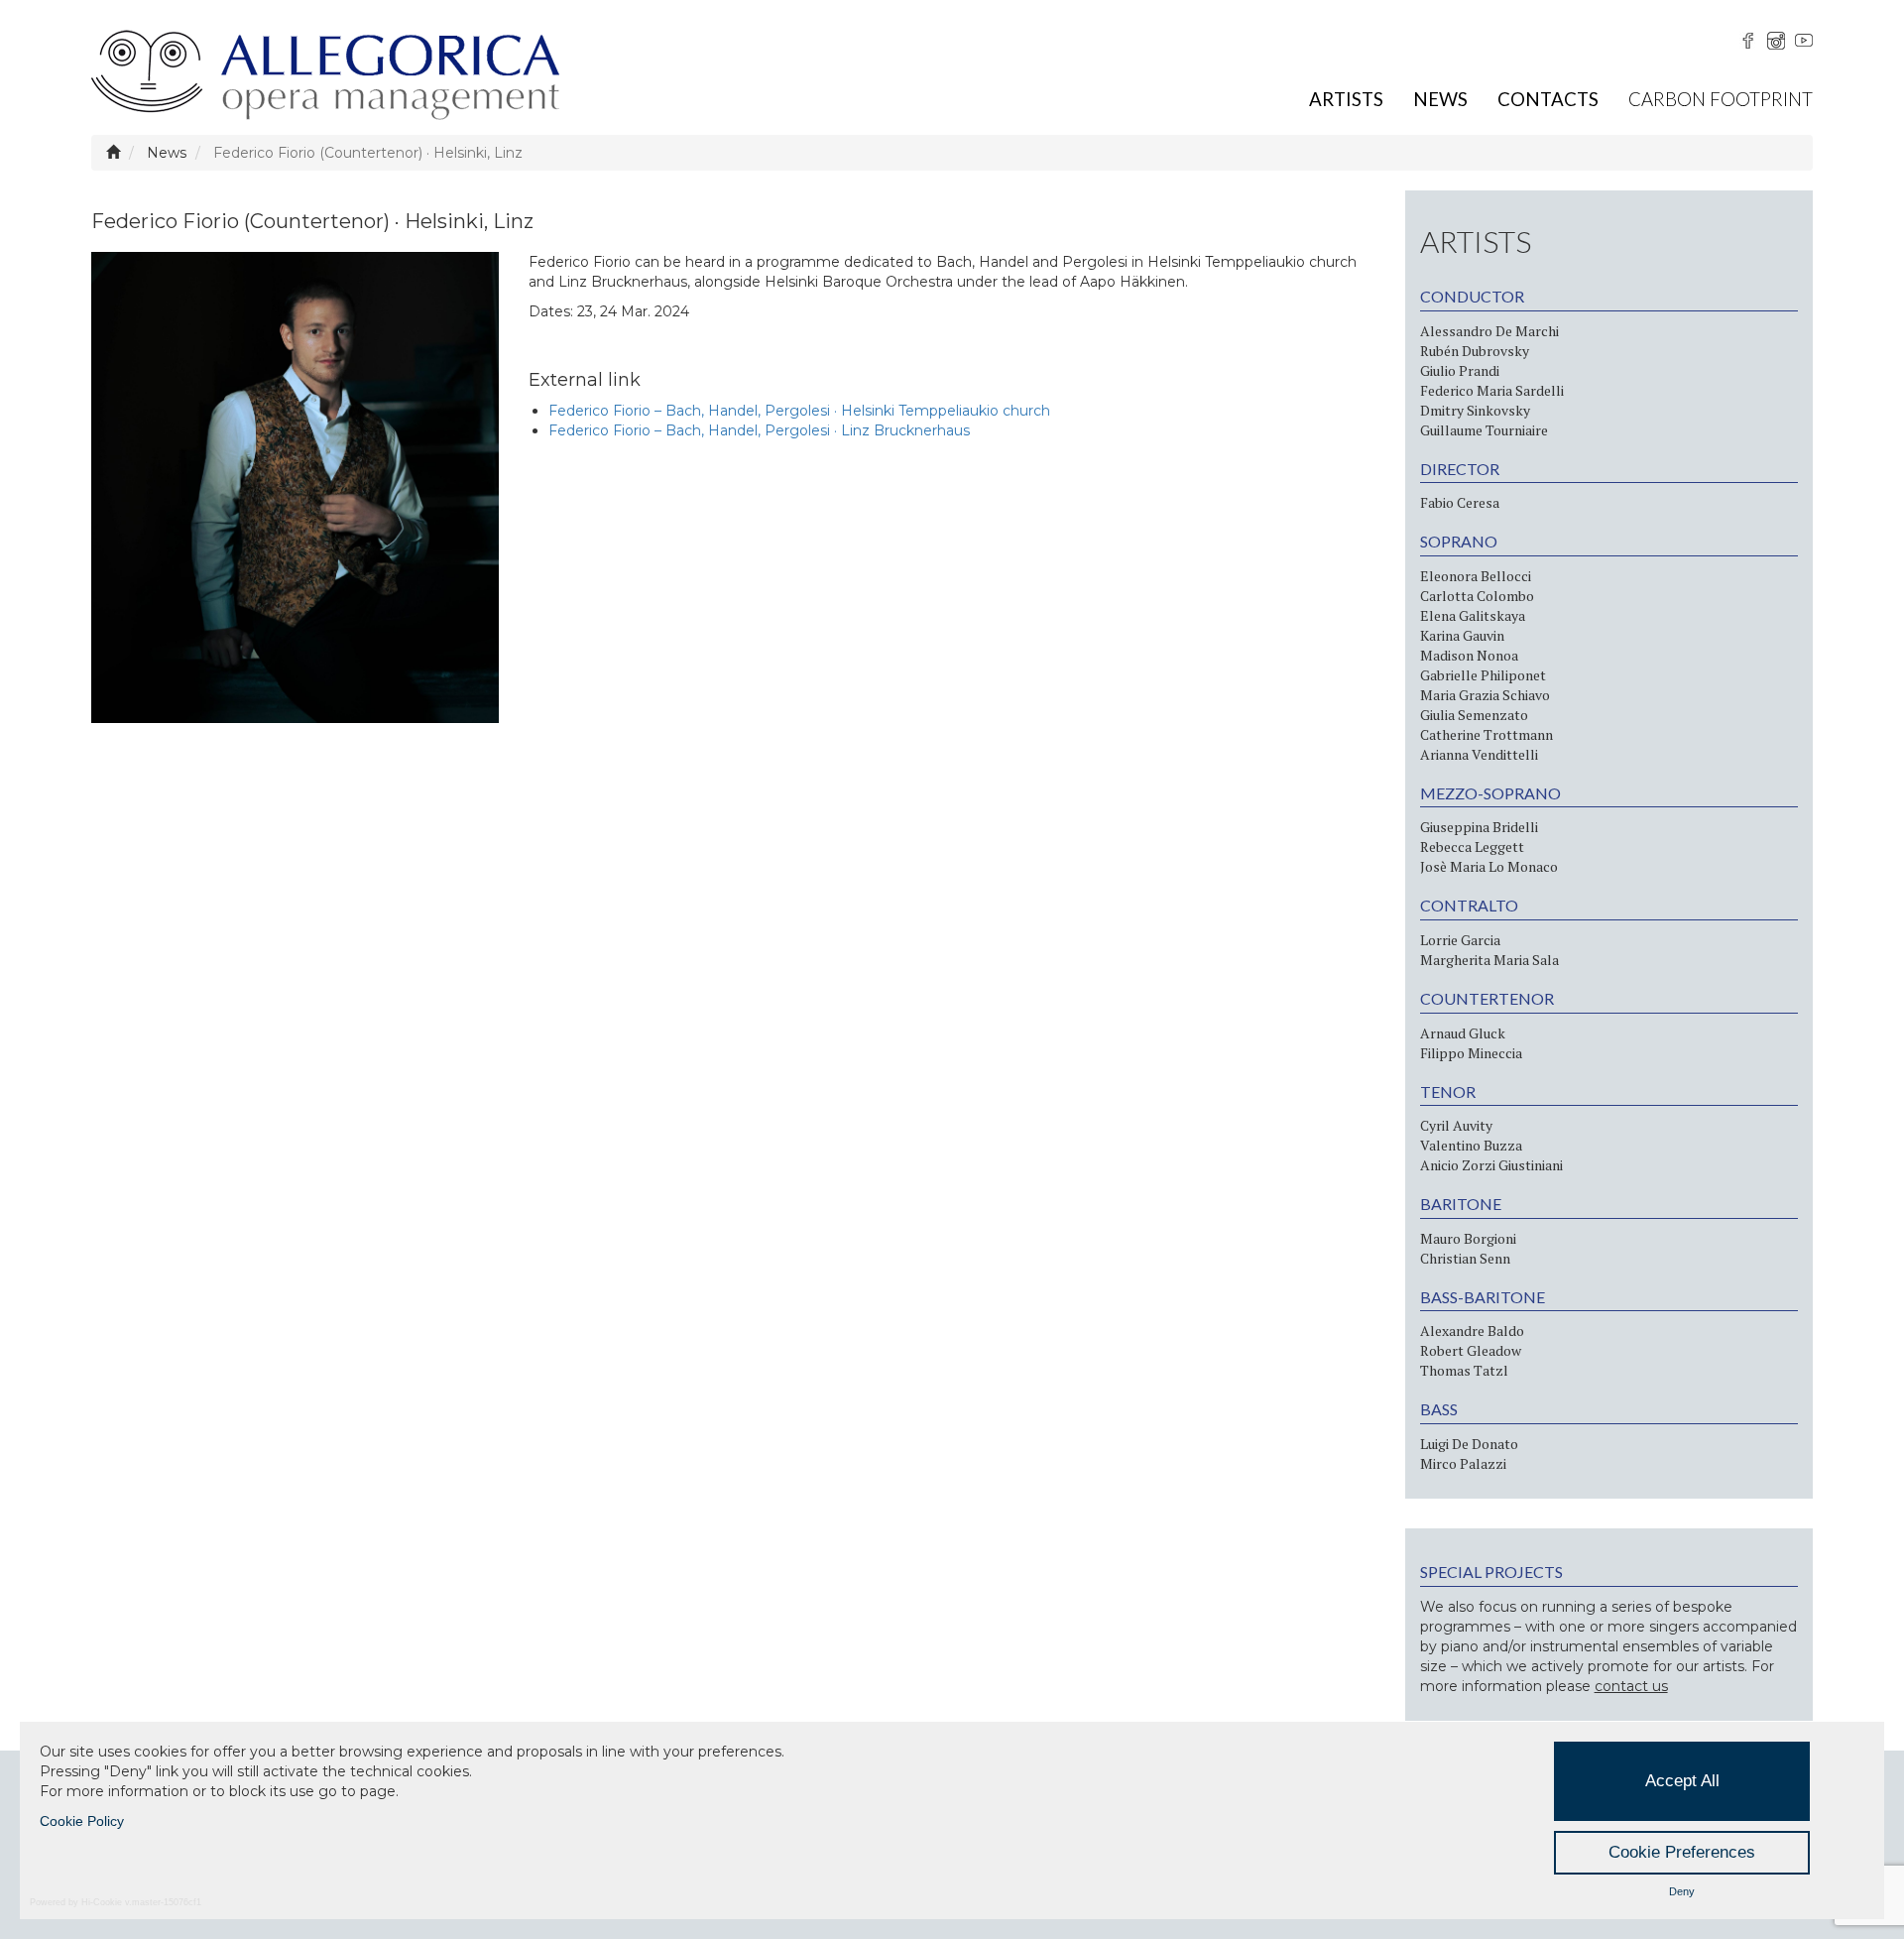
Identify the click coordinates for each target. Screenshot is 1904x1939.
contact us (1631, 1686)
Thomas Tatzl (1464, 1370)
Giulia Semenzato (1474, 715)
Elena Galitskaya (1473, 615)
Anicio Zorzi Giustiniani (1491, 1165)
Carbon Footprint (1721, 99)
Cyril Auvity (1456, 1125)
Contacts (1548, 99)
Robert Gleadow (1471, 1350)
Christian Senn (1465, 1258)
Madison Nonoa (1469, 655)
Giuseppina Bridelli (1479, 827)
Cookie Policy (82, 1821)
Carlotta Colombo (1477, 596)
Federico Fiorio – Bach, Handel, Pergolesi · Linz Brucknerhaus (759, 430)
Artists (1346, 99)
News (1440, 99)
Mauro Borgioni (1468, 1238)
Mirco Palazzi (1463, 1463)
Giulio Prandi (1460, 370)
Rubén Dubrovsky (1475, 351)
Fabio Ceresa (1460, 502)
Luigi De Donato (1469, 1444)
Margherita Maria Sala (1489, 960)
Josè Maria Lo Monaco (1489, 866)
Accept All (1682, 1781)
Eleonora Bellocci (1476, 576)
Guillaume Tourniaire (1484, 430)
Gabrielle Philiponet (1483, 675)
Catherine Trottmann (1487, 734)
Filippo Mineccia (1471, 1053)
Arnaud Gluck (1463, 1033)
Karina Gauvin (1462, 635)
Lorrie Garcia (1460, 940)
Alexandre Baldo (1472, 1331)
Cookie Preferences (1682, 1852)
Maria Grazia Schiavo (1485, 695)
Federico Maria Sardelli (1492, 390)
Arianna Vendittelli (1479, 754)
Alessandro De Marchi (1489, 331)
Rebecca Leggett (1472, 847)
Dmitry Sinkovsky (1475, 410)
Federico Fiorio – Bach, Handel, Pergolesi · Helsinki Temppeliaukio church (799, 411)
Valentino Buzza (1471, 1145)
